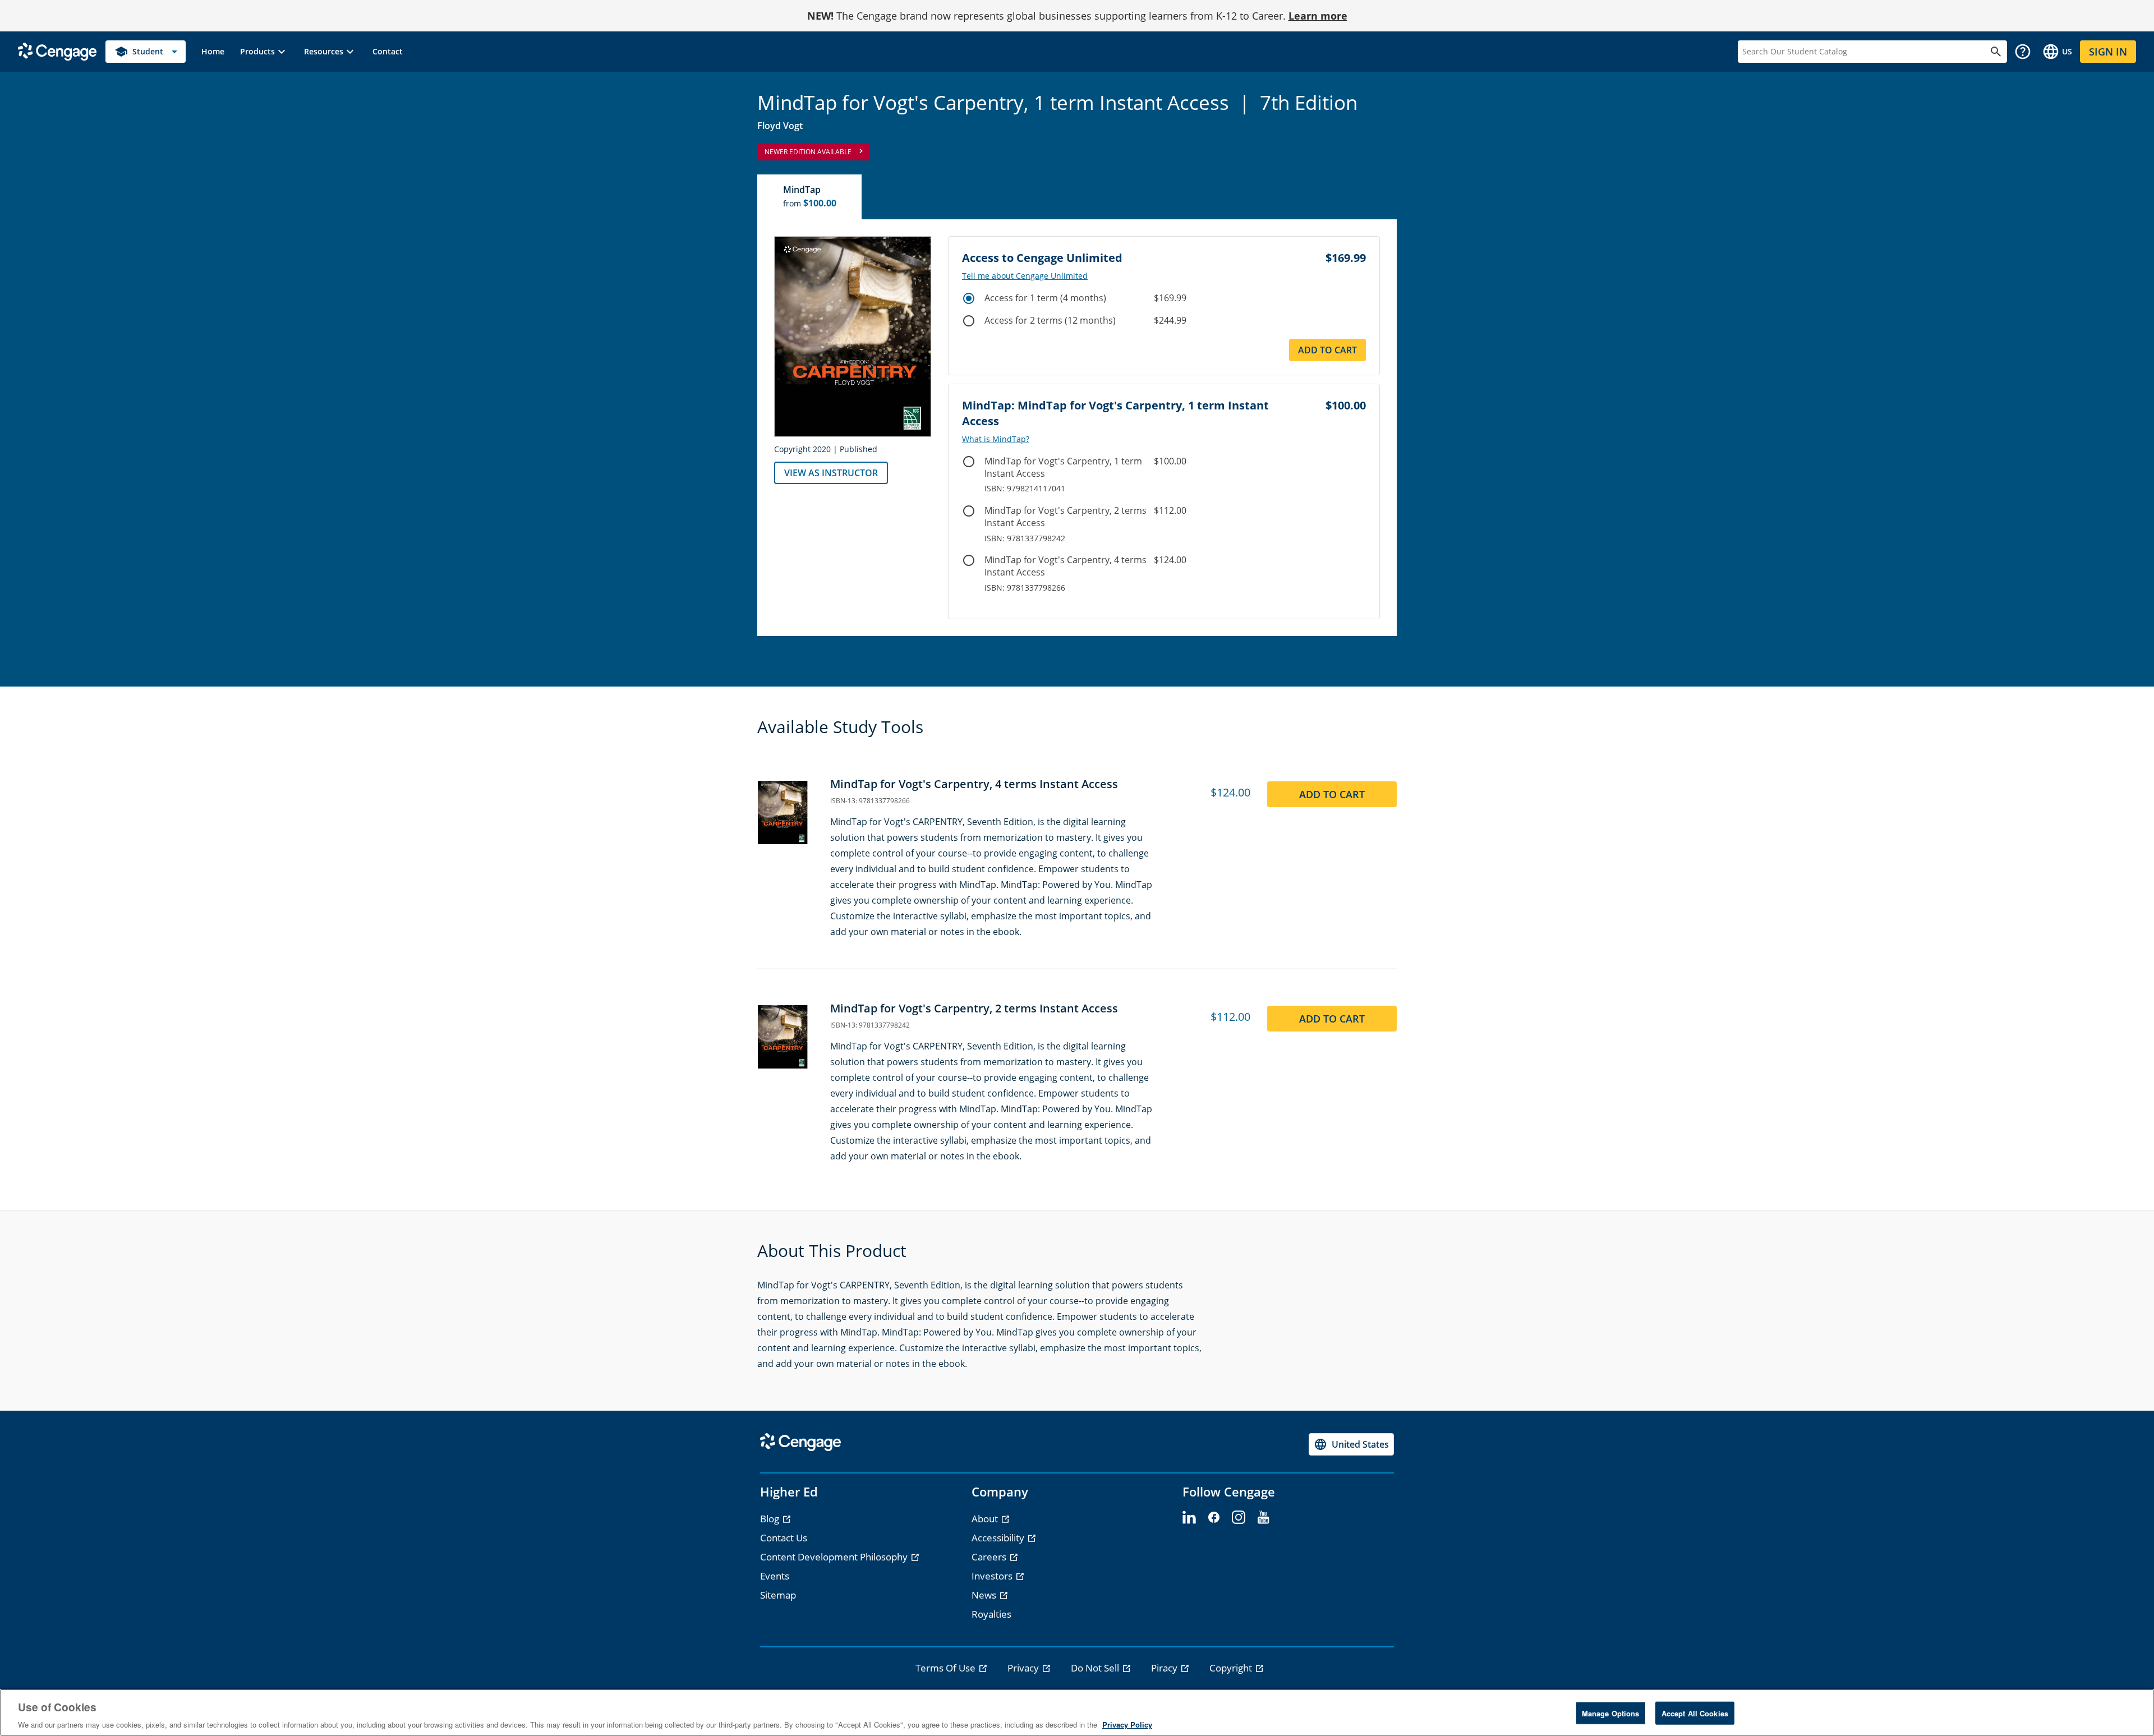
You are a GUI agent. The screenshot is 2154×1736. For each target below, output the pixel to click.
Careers (990, 1557)
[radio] (969, 298)
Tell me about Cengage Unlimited (1025, 276)
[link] (213, 52)
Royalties (991, 1614)
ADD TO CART (1332, 794)
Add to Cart (1327, 350)
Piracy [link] (1165, 1668)
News (985, 1595)
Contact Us (784, 1538)
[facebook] (1214, 1518)
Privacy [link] (1024, 1668)
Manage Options (1611, 1713)
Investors (993, 1576)
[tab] (810, 197)
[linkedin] (1189, 1518)
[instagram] (1239, 1518)
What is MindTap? (996, 439)
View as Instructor (831, 473)
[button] (264, 52)
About (986, 1519)
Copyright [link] (1232, 1668)
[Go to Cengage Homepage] (57, 51)
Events (775, 1576)
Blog (771, 1519)
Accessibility (999, 1538)
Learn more (1318, 16)
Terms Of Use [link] (947, 1668)
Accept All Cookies (1695, 1713)
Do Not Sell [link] (1096, 1668)
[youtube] (1263, 1518)
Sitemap (778, 1595)
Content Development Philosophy (835, 1557)
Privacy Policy (1127, 1725)
